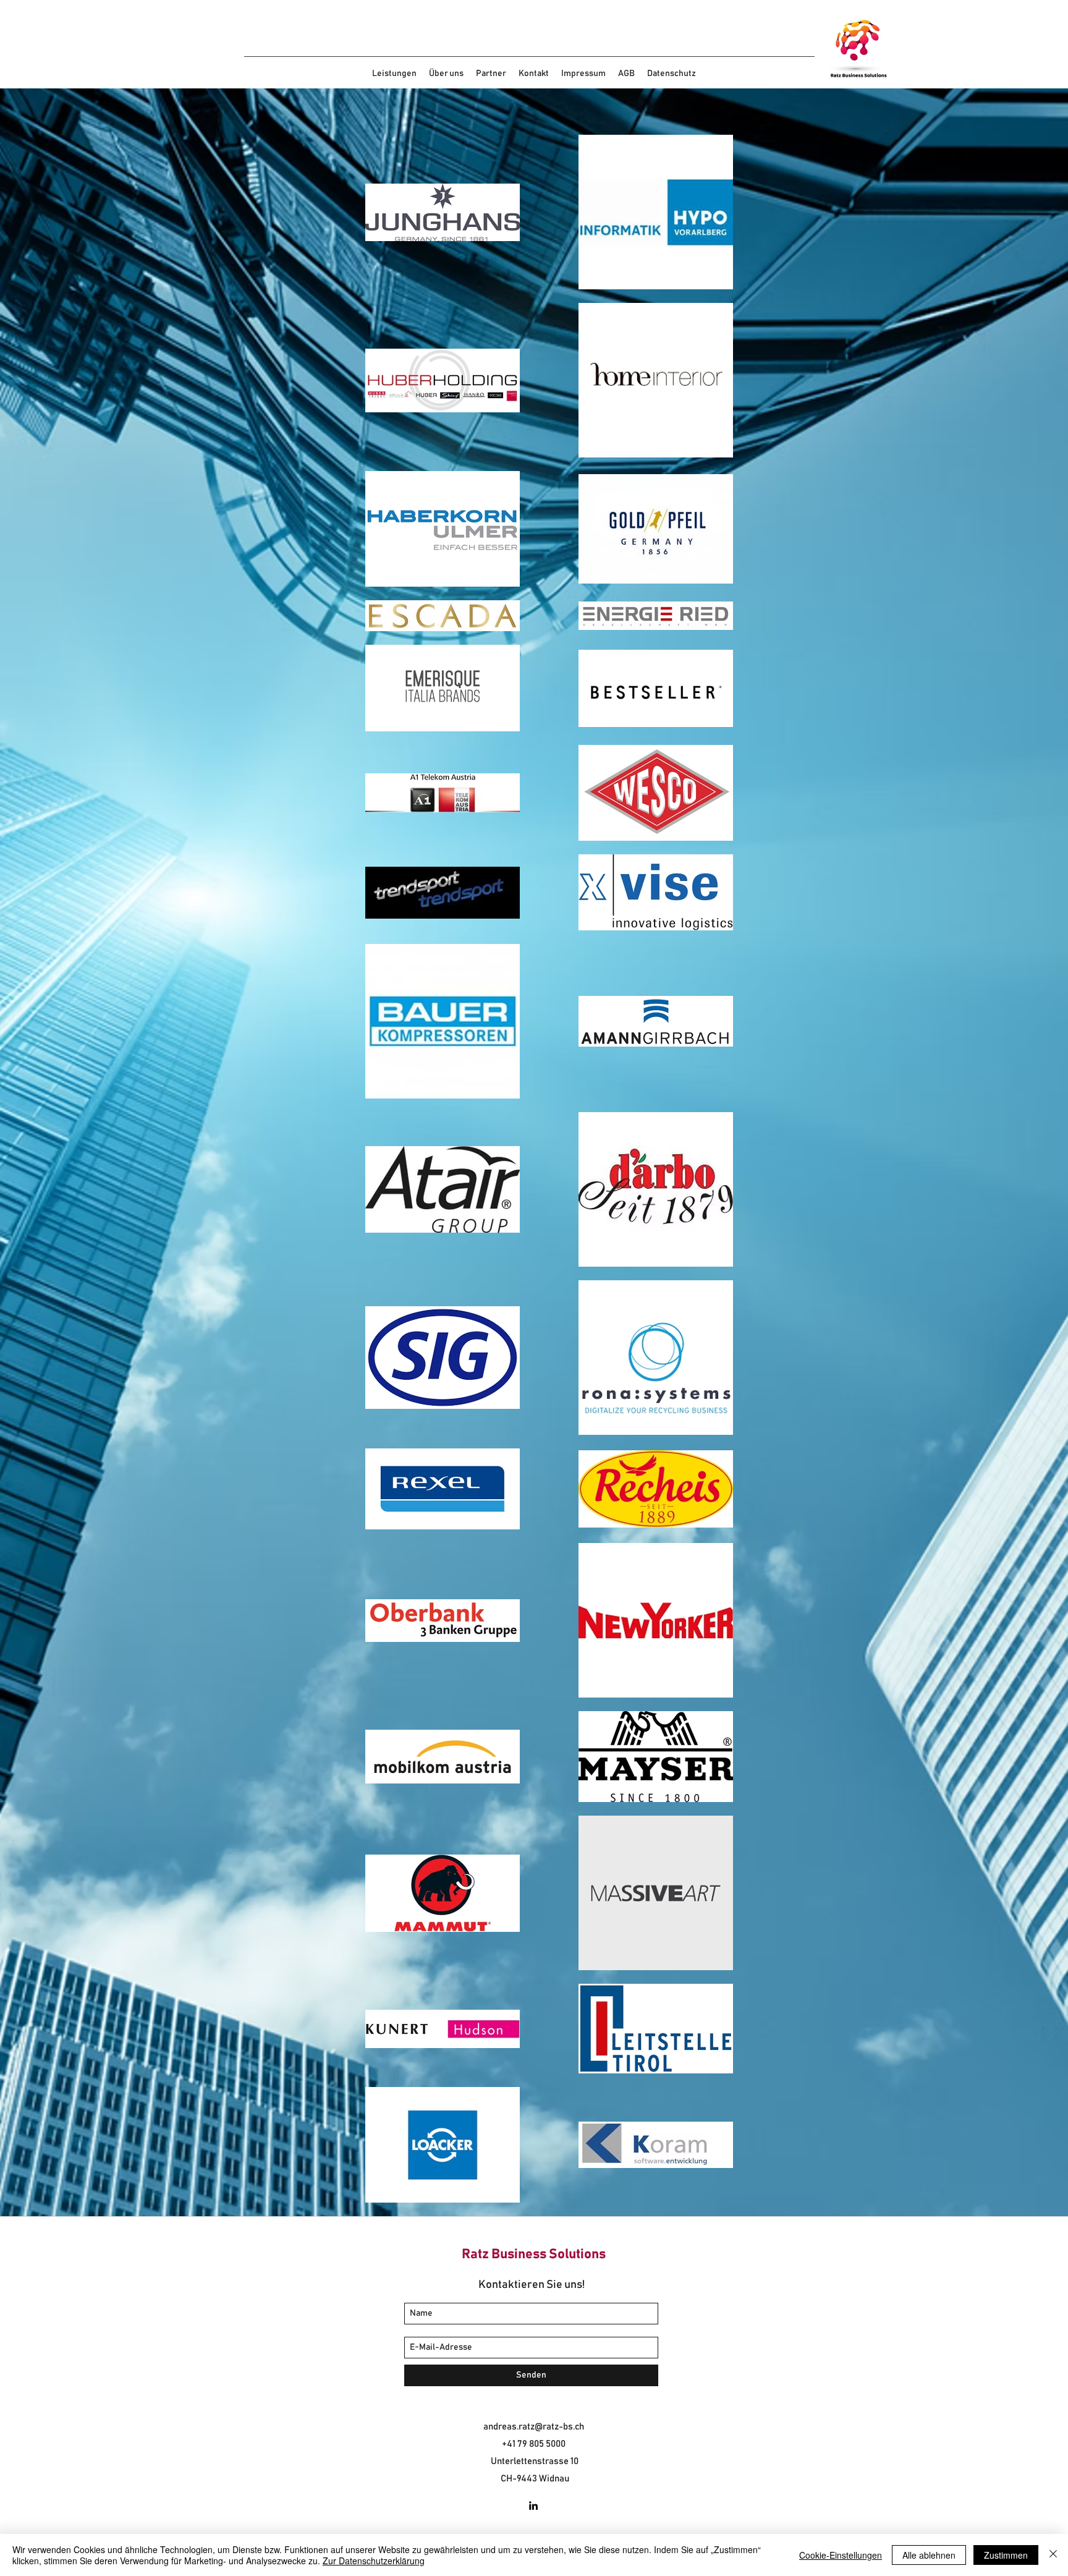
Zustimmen (1006, 2555)
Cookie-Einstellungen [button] (841, 2555)
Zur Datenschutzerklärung (374, 2561)
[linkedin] (533, 2506)
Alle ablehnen (929, 2555)
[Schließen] (1053, 2555)
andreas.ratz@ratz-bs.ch (534, 2427)
